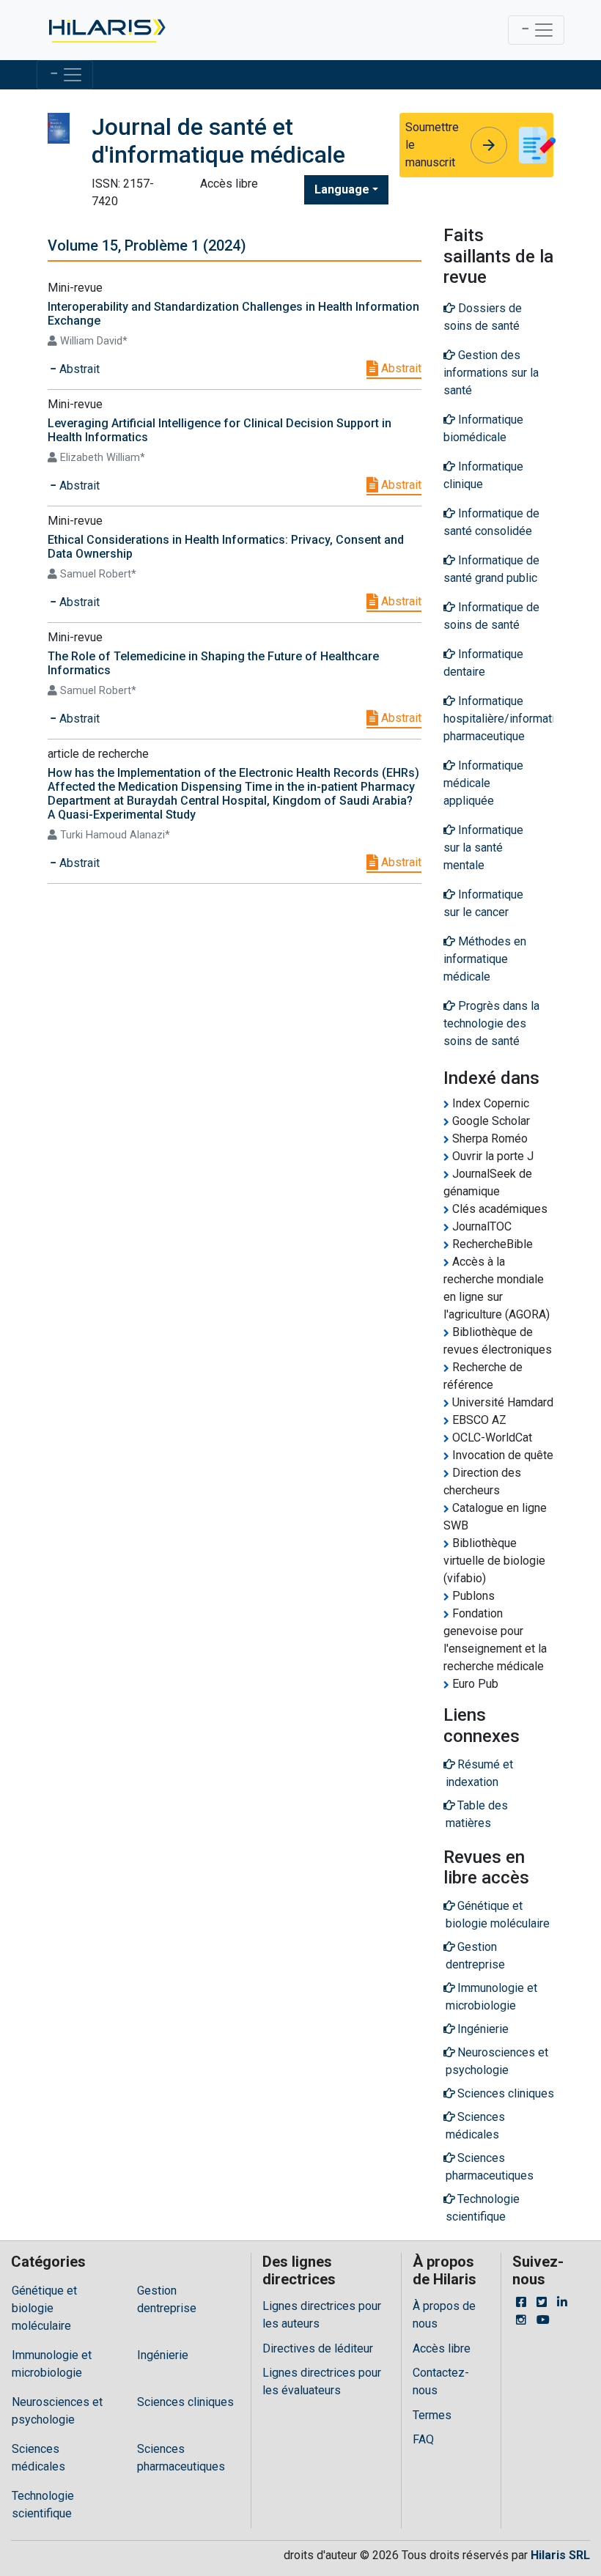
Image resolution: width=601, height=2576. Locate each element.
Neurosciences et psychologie (57, 2411)
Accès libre (442, 2348)
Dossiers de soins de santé (483, 317)
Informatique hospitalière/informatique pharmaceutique (498, 719)
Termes (432, 2415)
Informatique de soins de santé (491, 616)
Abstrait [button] (78, 369)
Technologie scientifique (43, 2505)
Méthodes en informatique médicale (485, 959)
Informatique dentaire (483, 663)
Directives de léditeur (318, 2348)
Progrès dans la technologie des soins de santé (491, 1023)
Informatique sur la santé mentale (483, 848)
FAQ (423, 2439)
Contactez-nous (441, 2381)
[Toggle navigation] (536, 30)
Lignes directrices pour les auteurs (322, 2315)
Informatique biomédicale (483, 428)
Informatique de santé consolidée (491, 522)
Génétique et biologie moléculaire (44, 2308)
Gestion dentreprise (167, 2299)
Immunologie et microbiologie (52, 2364)
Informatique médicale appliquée (483, 783)
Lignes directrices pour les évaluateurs (322, 2381)
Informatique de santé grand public (491, 569)
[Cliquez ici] (106, 30)
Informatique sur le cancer (483, 903)
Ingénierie (163, 2355)
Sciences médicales (38, 2458)
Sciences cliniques (185, 2402)
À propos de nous (444, 2315)
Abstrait (400, 368)
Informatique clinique (483, 475)
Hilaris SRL (560, 2555)
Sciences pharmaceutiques (181, 2458)
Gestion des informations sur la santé (491, 373)
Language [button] (342, 189)
